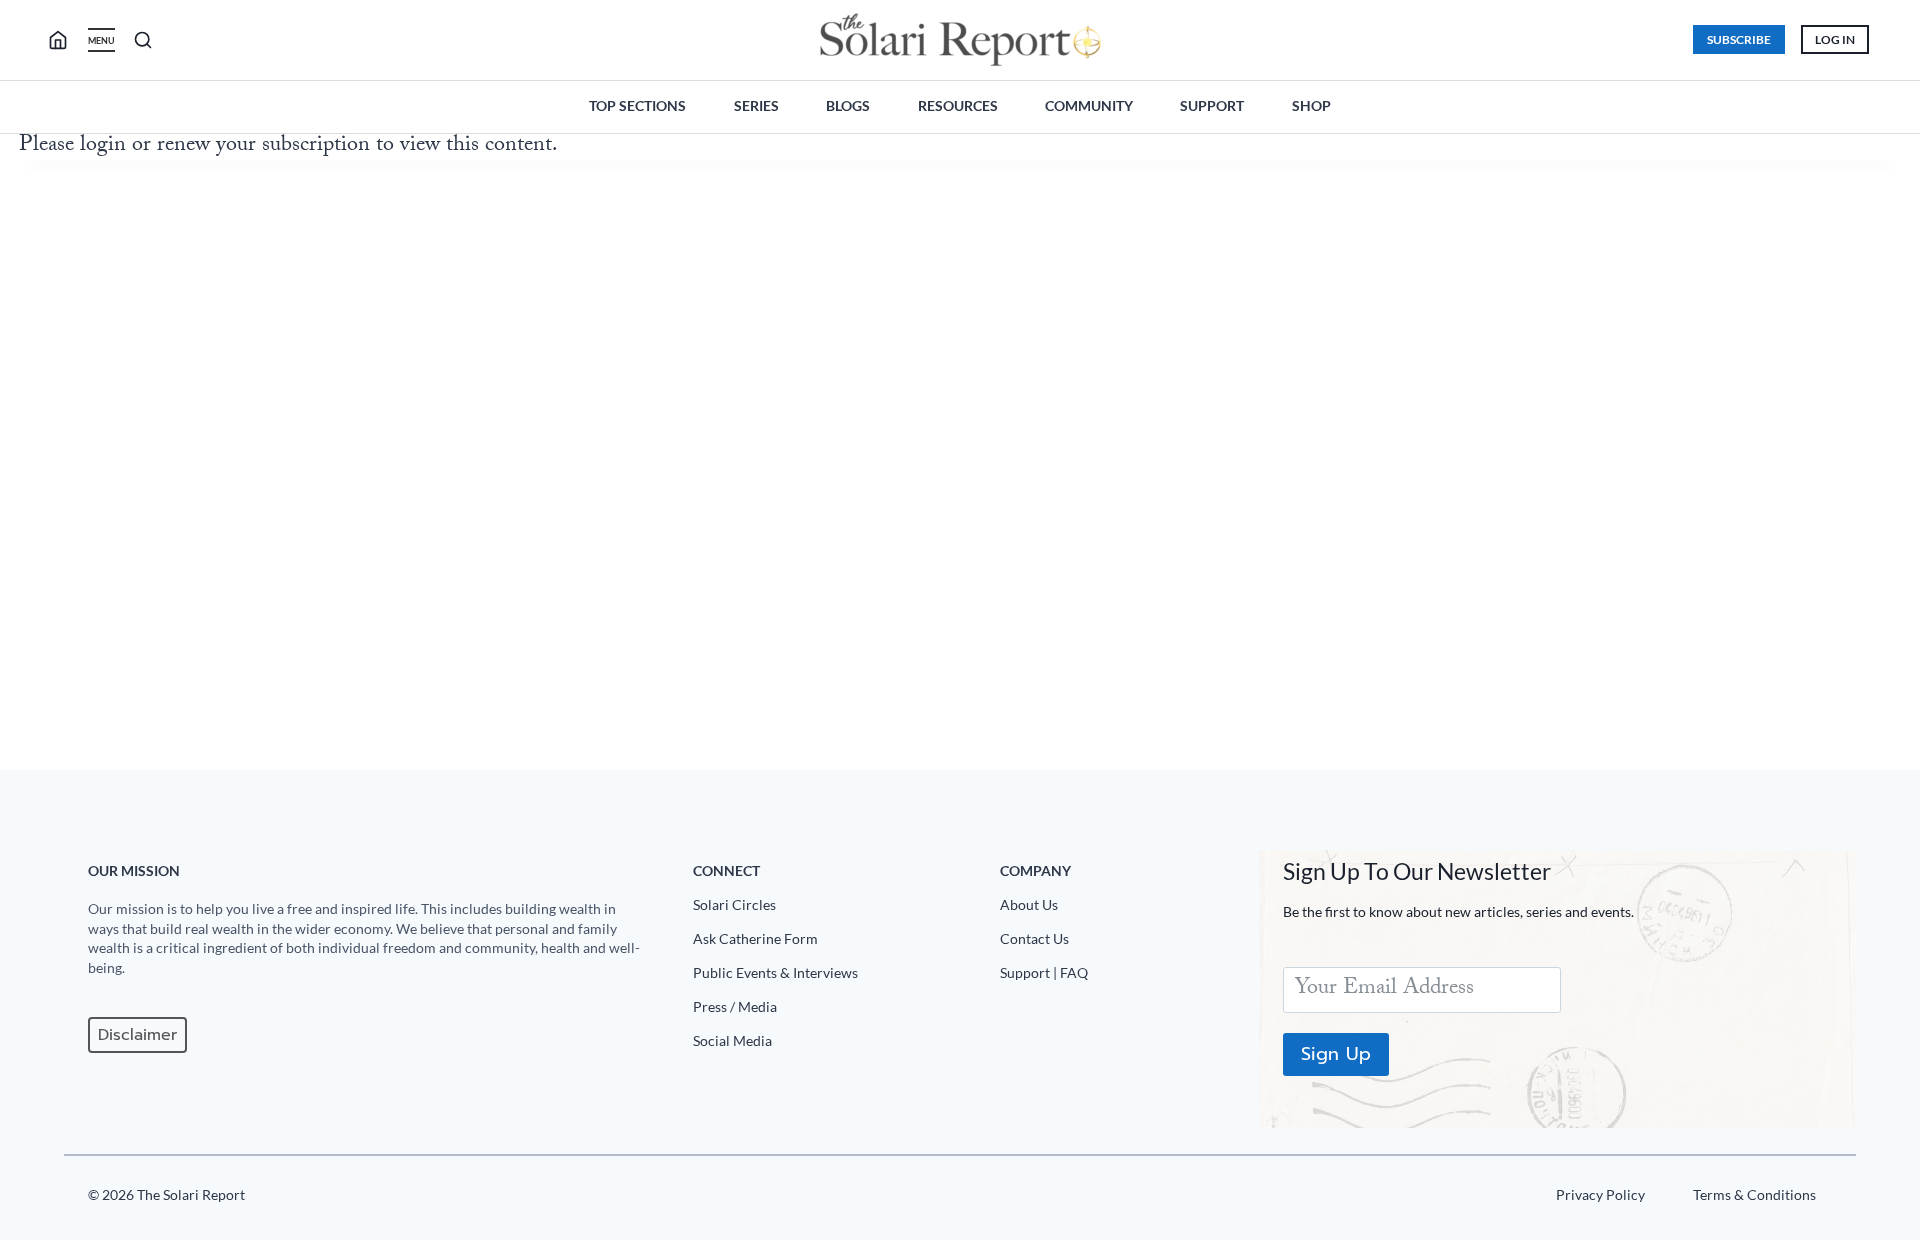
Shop (1311, 105)
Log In (1835, 39)
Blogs (848, 105)
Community (1089, 105)
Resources (958, 105)
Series (756, 105)
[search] (66, 40)
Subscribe (1739, 39)
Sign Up (1336, 1054)
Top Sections (637, 105)
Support (1212, 105)
